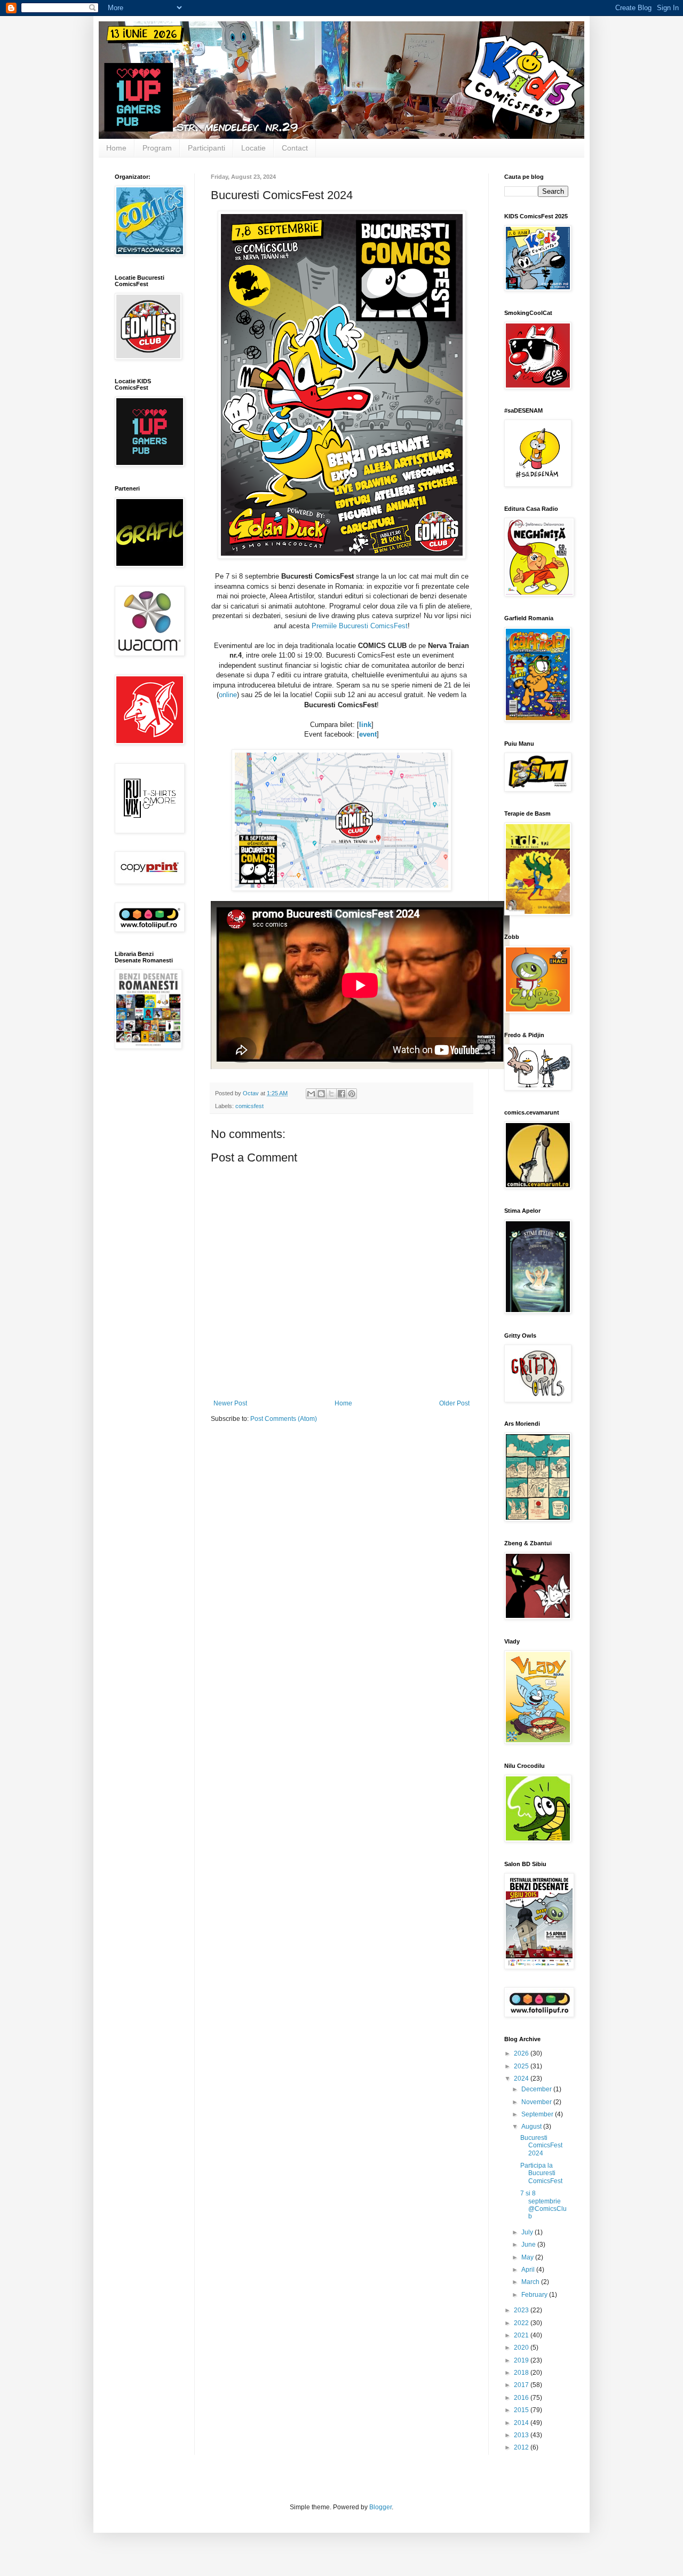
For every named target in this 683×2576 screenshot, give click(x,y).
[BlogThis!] (321, 1094)
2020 (522, 2348)
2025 (522, 2066)
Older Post (454, 1403)
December (537, 2089)
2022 (522, 2323)
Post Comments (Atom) (284, 1419)
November (537, 2102)
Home (116, 148)
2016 (522, 2398)
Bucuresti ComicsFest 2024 (541, 2146)
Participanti (207, 148)
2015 (522, 2410)
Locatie (253, 148)
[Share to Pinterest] (352, 1094)
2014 (522, 2423)
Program (157, 148)
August (532, 2127)
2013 (522, 2435)
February (535, 2295)
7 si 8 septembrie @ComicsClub (543, 2205)
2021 (522, 2335)
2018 (522, 2373)
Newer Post (230, 1403)
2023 (522, 2310)
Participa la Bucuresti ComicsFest (541, 2173)
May (528, 2257)
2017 (522, 2385)
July (528, 2232)
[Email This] (311, 1094)
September (538, 2114)
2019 (522, 2360)
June (529, 2245)
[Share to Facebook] (341, 1094)
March (531, 2282)
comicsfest (249, 1106)
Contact (295, 148)
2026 (522, 2053)
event (368, 734)
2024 (522, 2079)
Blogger (380, 2507)
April (529, 2270)
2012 (522, 2447)
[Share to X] (331, 1094)
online (228, 695)
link (365, 725)
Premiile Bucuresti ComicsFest (360, 626)
